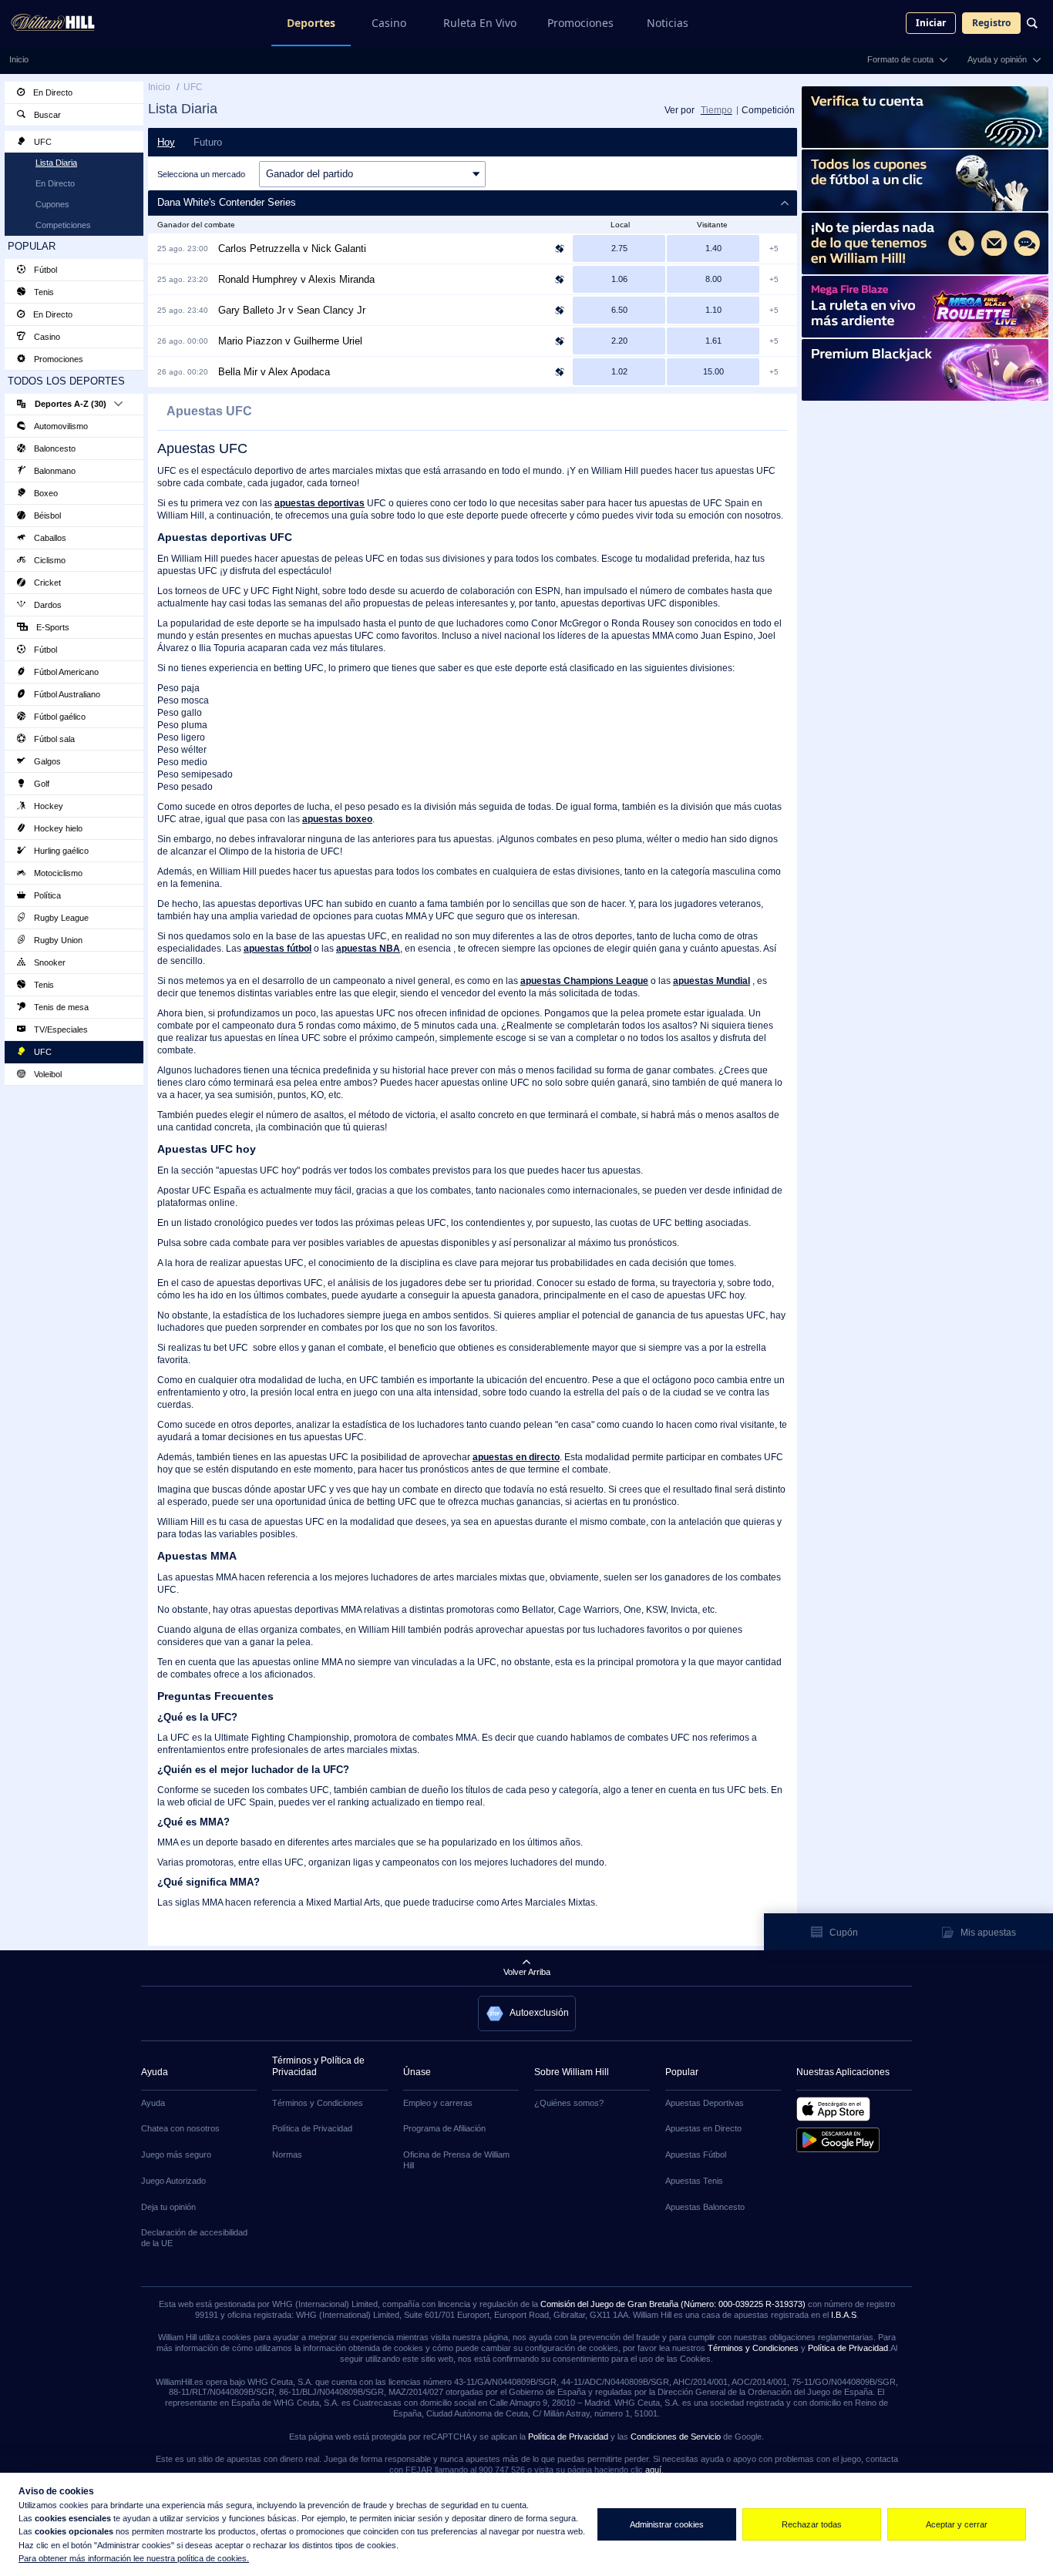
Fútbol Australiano (66, 694)
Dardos (47, 605)
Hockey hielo (57, 828)
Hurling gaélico (60, 851)
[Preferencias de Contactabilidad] (925, 243)
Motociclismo (57, 873)
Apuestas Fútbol (696, 2155)
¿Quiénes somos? (569, 2103)
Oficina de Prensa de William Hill (456, 2160)
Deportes (311, 23)
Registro (991, 23)
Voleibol (47, 1074)
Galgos (46, 761)
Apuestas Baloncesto (705, 2207)
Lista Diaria (56, 163)
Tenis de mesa (60, 1007)
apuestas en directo (516, 1457)
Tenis (43, 292)
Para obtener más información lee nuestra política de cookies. (134, 2558)
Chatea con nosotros (180, 2128)
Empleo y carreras (438, 2103)
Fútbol (44, 270)
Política (46, 895)
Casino (389, 23)
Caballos (49, 538)
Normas (287, 2155)
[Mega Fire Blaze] (925, 307)
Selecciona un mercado (201, 174)
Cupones (52, 204)
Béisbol (46, 516)
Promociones (580, 23)
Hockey (47, 806)
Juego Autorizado (173, 2181)
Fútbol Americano (65, 672)
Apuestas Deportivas (705, 2103)
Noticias (668, 23)
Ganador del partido (310, 174)
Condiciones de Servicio (676, 2437)
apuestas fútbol (278, 949)
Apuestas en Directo (703, 2128)
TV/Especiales (60, 1029)
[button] (473, 203)
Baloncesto (54, 448)
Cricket (46, 583)
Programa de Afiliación (444, 2128)
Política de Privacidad (312, 2128)
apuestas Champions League (584, 981)
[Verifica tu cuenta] (925, 117)
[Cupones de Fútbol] (925, 180)
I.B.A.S (844, 2315)
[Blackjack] (925, 370)
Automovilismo (60, 426)
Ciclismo (49, 560)
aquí (653, 2470)
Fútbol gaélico (59, 717)
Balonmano (54, 471)
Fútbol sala (53, 739)
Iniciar (931, 23)
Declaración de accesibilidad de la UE (194, 2238)
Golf (40, 784)
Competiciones (63, 225)
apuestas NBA (368, 949)
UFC (42, 142)
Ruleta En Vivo (480, 23)
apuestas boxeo (337, 819)
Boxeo (45, 493)
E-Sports (52, 627)
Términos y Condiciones (318, 2103)
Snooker (49, 962)
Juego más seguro (176, 2155)
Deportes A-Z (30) (71, 404)
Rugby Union (57, 940)
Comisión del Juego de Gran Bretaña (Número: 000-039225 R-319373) (673, 2304)
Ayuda (153, 2103)
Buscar (46, 115)
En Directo (52, 92)
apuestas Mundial (712, 981)
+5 (774, 249)
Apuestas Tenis (694, 2181)
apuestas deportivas (320, 503)
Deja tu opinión (168, 2207)
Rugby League (60, 918)
